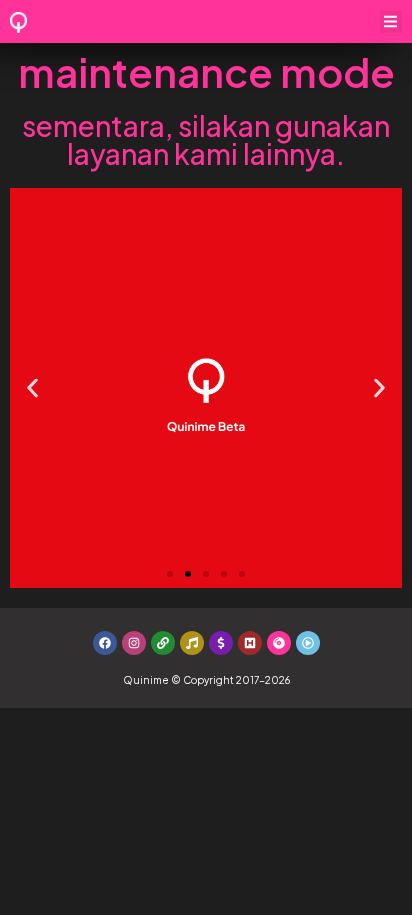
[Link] (163, 643)
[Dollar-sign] (221, 643)
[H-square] (250, 643)
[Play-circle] (308, 643)
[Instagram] (134, 643)
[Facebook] (105, 643)
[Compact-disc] (279, 643)
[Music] (192, 643)
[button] (391, 22)
